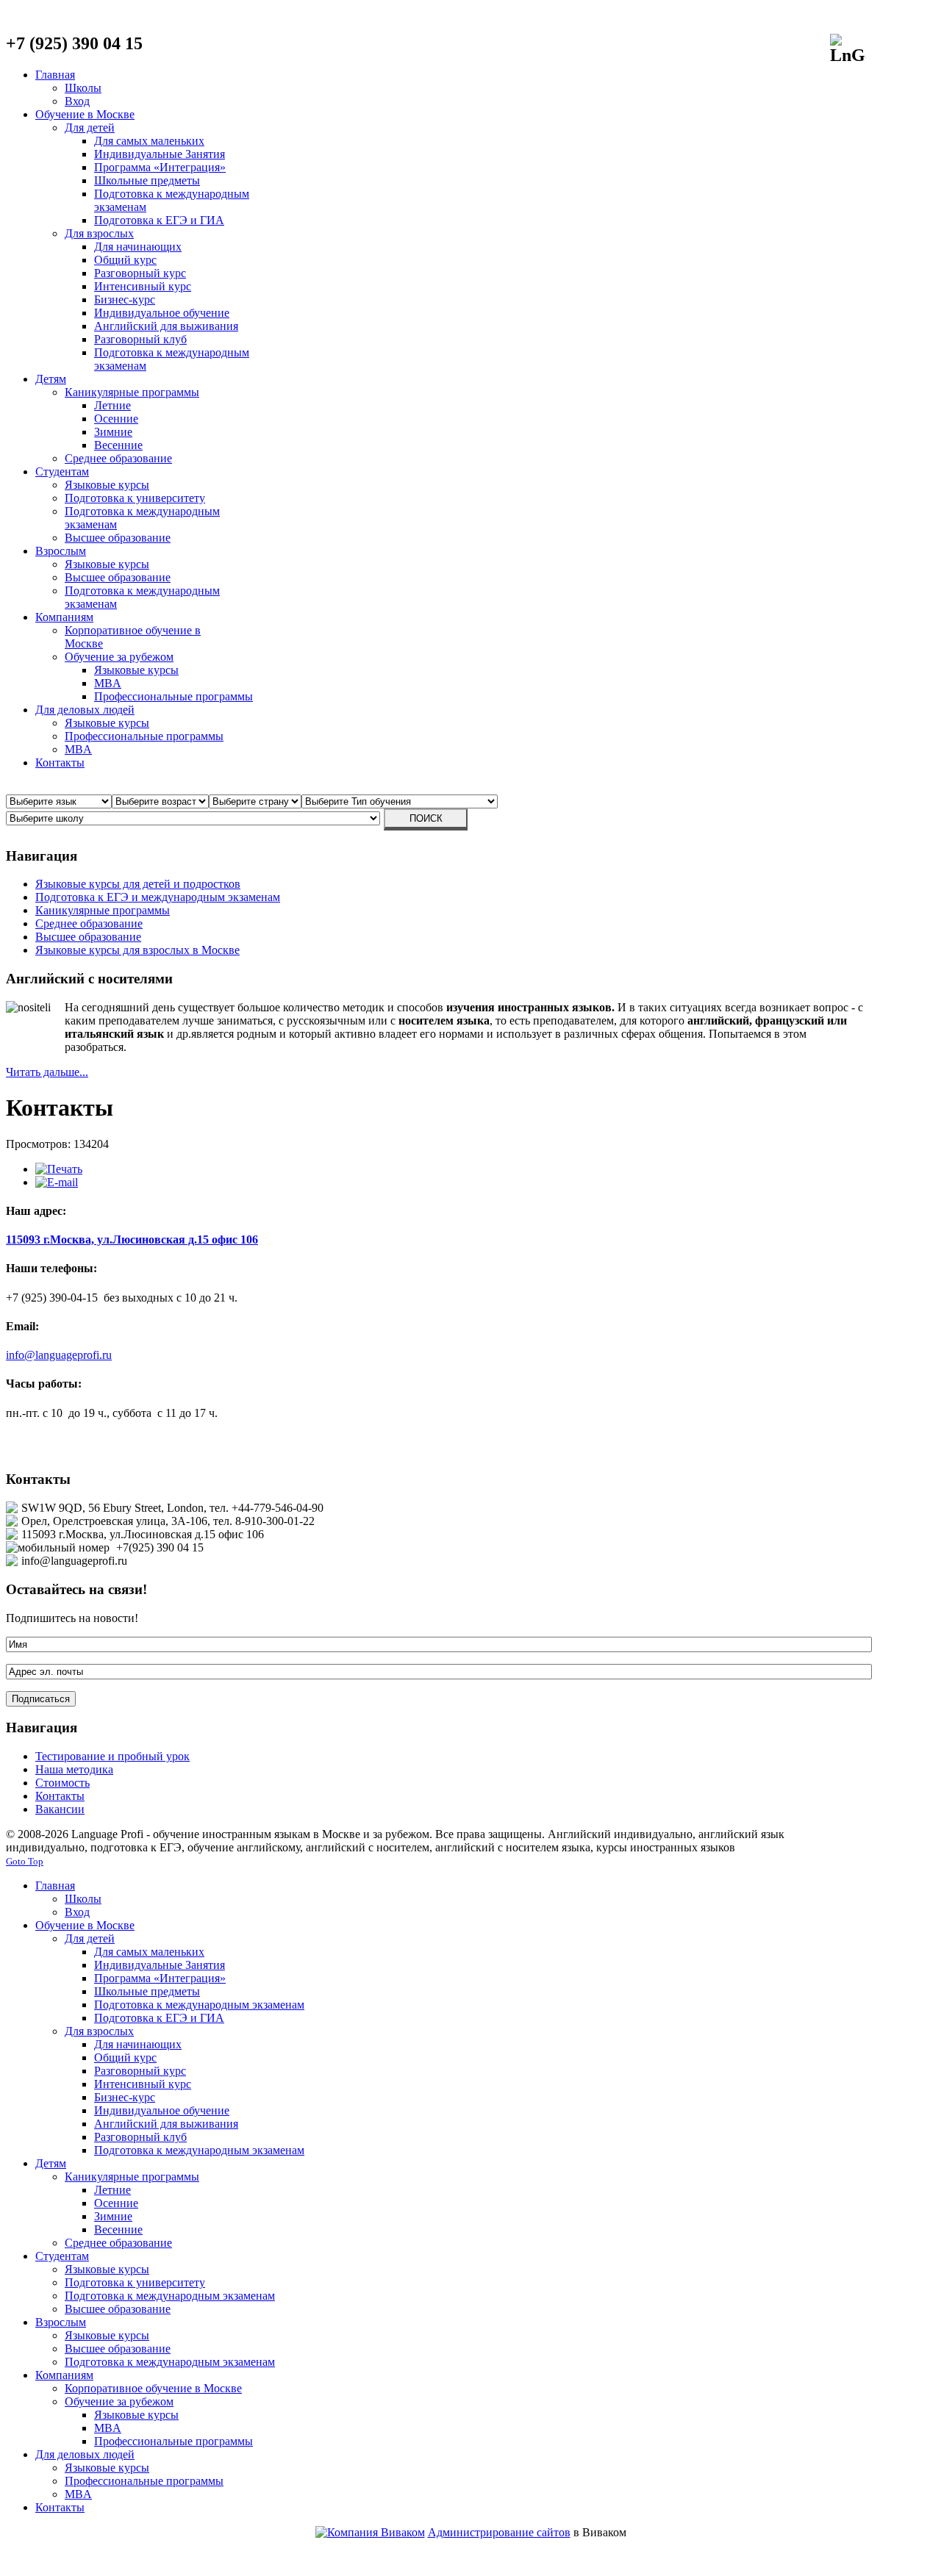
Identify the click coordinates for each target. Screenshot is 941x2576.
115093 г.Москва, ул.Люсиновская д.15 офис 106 (132, 1239)
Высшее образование (88, 937)
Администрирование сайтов (499, 2532)
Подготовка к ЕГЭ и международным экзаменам (158, 897)
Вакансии (60, 1809)
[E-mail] (57, 1182)
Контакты (60, 1796)
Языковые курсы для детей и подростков (138, 884)
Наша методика (74, 1769)
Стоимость (62, 1783)
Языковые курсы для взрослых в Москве (137, 950)
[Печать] (59, 1169)
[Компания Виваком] (370, 2532)
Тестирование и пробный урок (112, 1756)
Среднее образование (89, 923)
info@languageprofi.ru (59, 1355)
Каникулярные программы (103, 910)
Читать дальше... (47, 1072)
